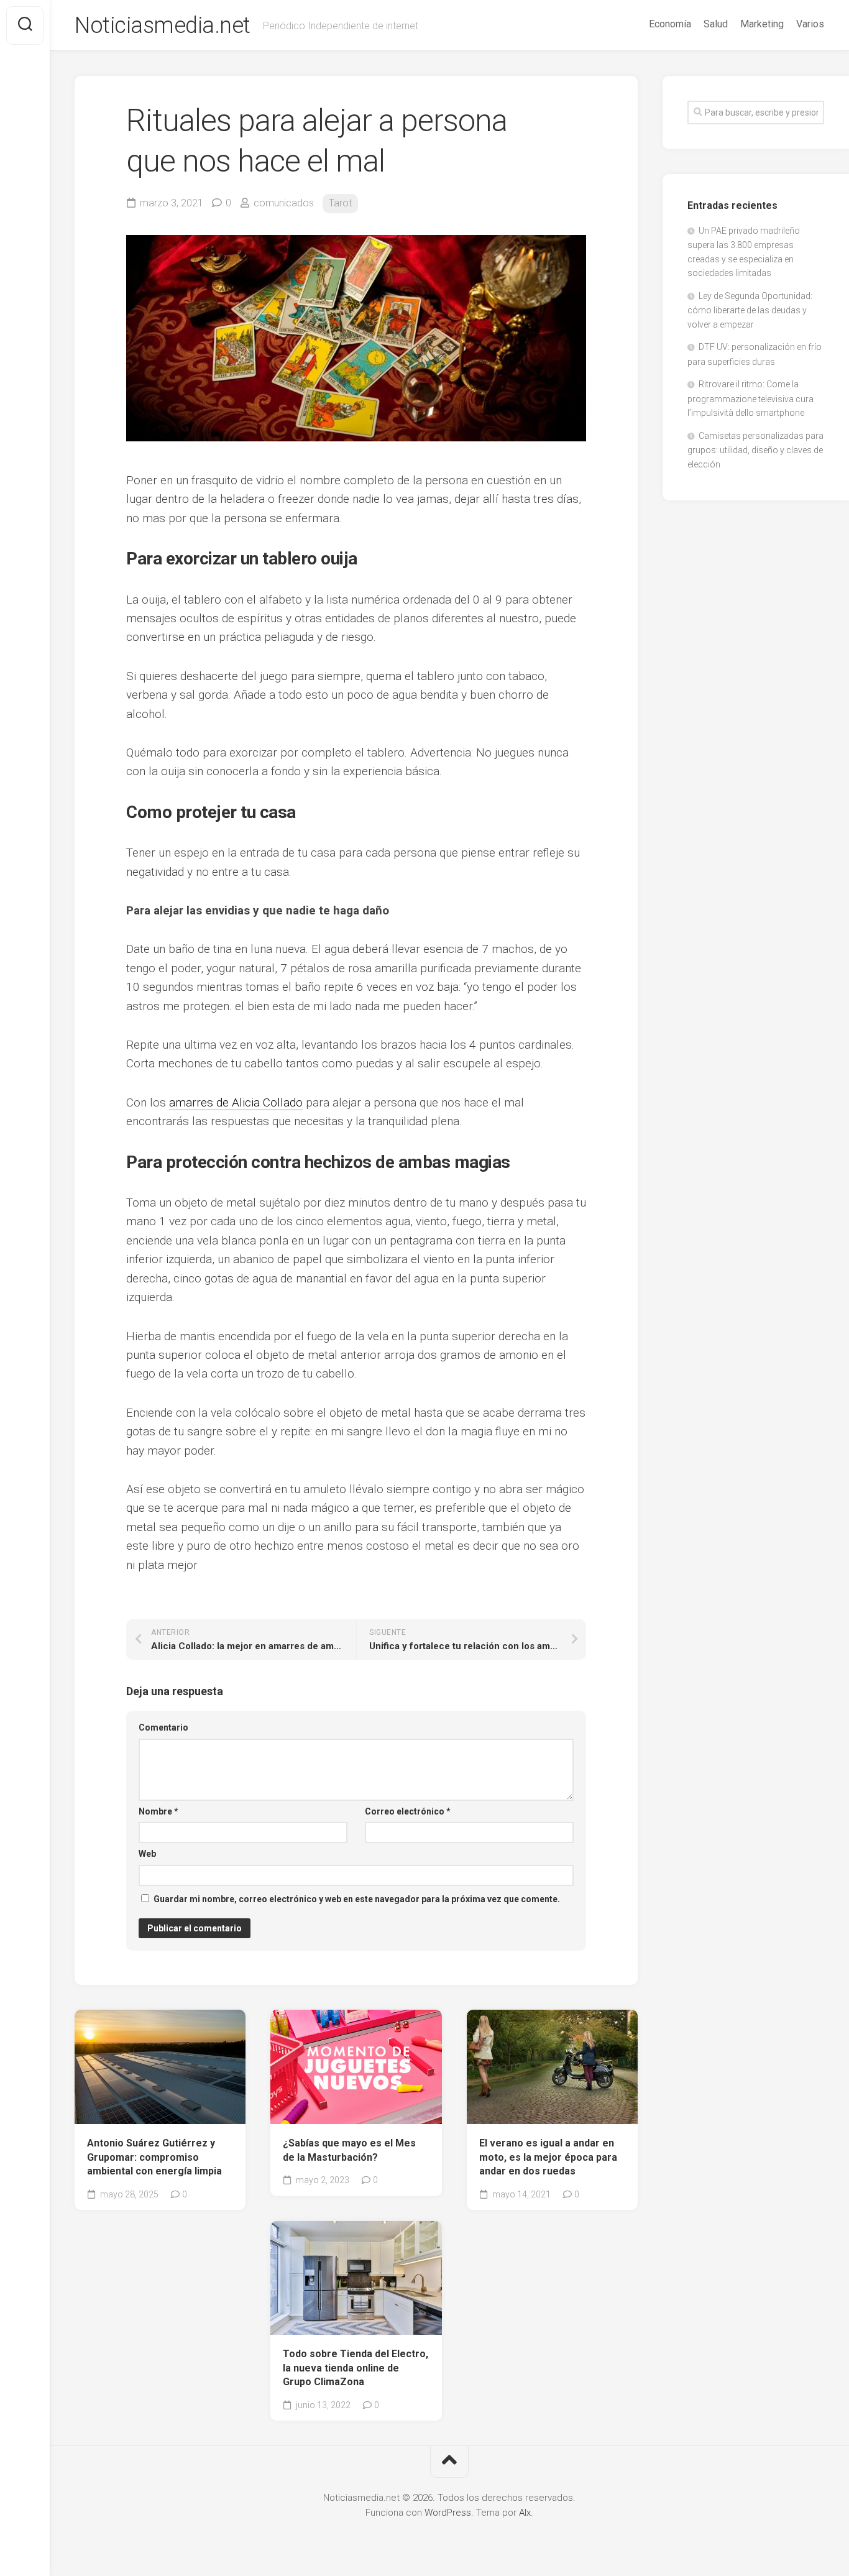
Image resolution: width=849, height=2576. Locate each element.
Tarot (340, 203)
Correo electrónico (408, 1811)
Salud (716, 24)
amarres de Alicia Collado (236, 1102)
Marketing (762, 24)
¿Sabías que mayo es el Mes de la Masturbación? (349, 2150)
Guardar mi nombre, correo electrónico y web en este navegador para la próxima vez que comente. (357, 1899)
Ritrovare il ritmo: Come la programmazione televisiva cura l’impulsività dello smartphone (750, 398)
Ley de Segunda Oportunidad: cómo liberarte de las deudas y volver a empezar (750, 310)
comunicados (284, 203)
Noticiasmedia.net (163, 25)
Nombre (158, 1811)
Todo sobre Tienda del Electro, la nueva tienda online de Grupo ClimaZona (356, 2368)
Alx (525, 2513)
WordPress (448, 2513)
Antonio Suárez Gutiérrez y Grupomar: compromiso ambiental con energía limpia (154, 2157)
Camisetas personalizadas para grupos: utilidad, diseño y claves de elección (755, 450)
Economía (670, 24)
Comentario (163, 1727)
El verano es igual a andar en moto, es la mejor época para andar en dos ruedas (548, 2157)
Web (147, 1854)
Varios (810, 24)
